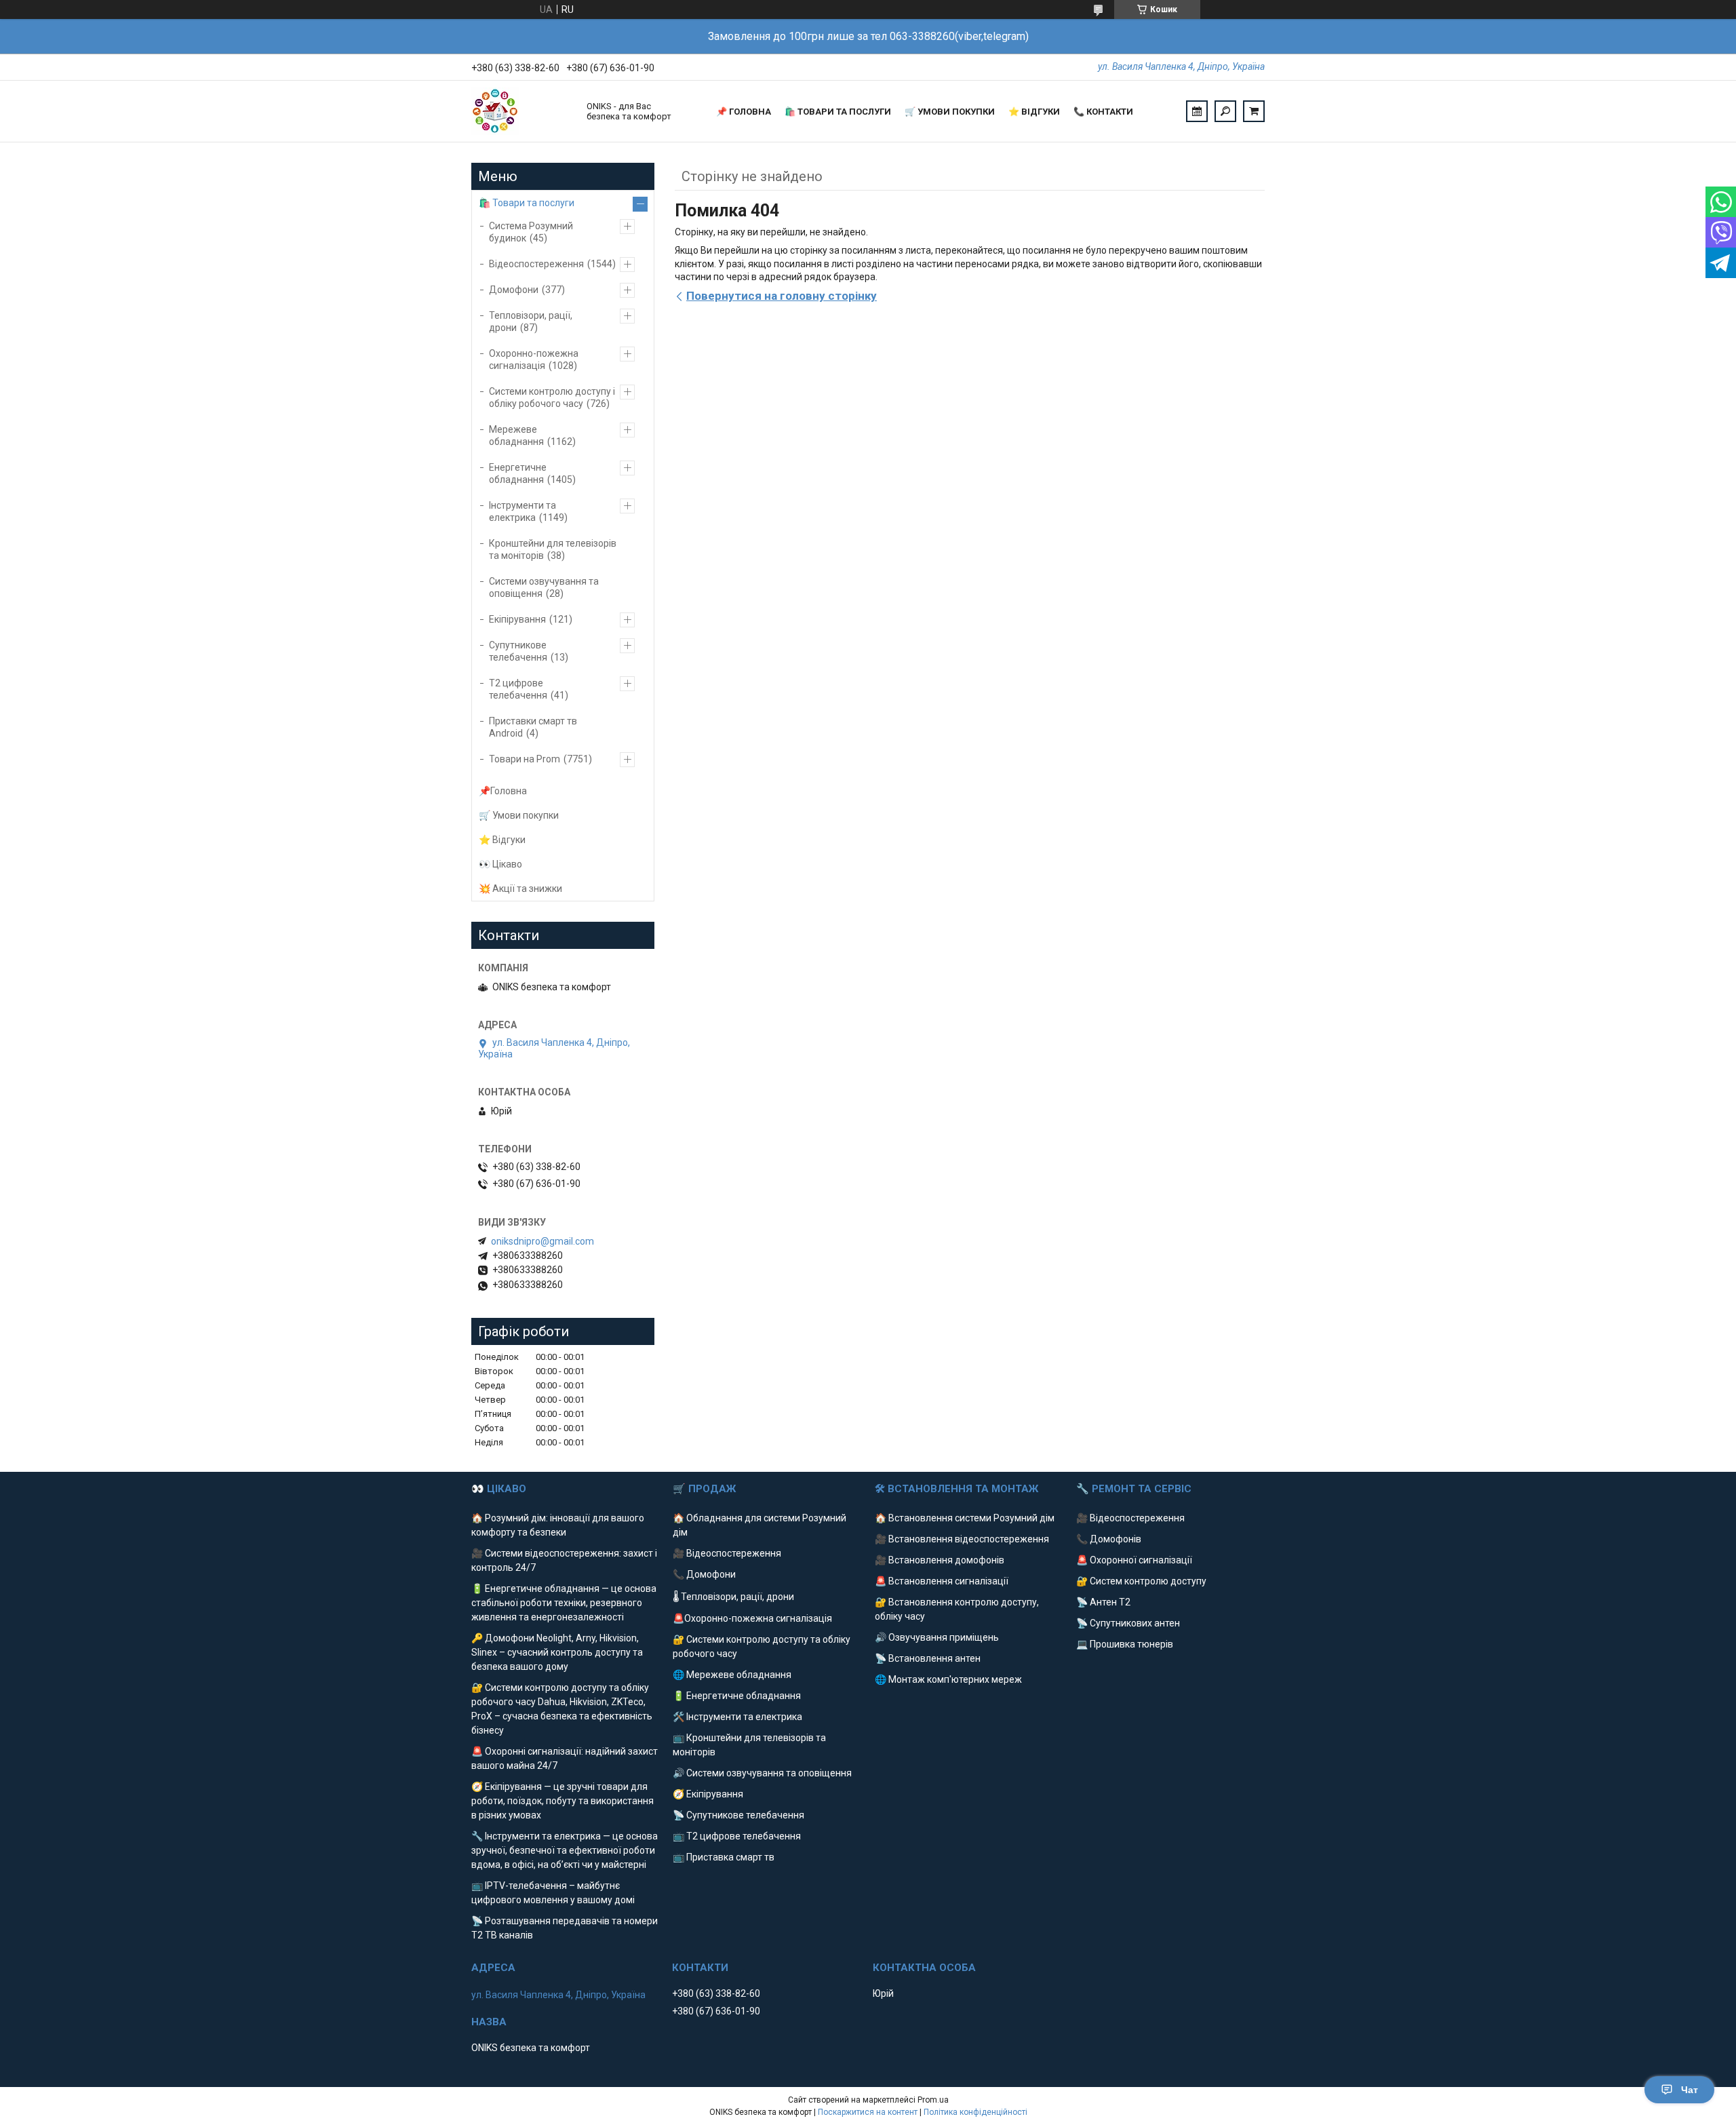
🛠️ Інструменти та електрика (737, 1717)
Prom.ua (933, 2100)
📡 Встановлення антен (928, 1658)
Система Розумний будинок (531, 232)
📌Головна (503, 791)
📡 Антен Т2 (1103, 1602)
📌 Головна (744, 112)
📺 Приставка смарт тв (724, 1857)
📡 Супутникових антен (1128, 1623)
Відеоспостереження (536, 264)
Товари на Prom (525, 759)
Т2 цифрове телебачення (518, 689)
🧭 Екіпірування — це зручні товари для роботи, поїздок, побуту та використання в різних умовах (563, 1801)
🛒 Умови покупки (950, 112)
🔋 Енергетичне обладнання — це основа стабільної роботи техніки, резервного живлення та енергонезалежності (564, 1603)
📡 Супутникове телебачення (738, 1815)
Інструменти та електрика (522, 511)
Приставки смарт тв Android (533, 727)
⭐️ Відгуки (1034, 112)
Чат (1690, 2090)
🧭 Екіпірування (708, 1794)
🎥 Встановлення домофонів (940, 1560)
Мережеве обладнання (516, 435)
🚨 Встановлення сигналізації (942, 1581)
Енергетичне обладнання (518, 473)
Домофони (514, 290)
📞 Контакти (1103, 112)
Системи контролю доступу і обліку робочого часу (552, 397)
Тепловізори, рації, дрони (531, 321)
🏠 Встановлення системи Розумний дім (965, 1518)
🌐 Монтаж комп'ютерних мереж (948, 1679)
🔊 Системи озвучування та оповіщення (762, 1773)
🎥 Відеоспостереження (727, 1553)
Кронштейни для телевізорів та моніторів (553, 549)
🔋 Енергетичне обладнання (737, 1696)
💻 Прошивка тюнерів (1125, 1644)
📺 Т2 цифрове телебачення (737, 1836)
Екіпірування (517, 619)
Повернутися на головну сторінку (782, 296)
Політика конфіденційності (975, 2112)
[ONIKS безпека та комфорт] (522, 111)
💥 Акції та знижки (520, 889)
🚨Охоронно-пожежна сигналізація (752, 1618)
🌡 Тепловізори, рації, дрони (733, 1597)
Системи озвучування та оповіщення (544, 587)
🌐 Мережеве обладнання (732, 1675)
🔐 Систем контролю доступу (1141, 1581)
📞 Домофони (704, 1574)
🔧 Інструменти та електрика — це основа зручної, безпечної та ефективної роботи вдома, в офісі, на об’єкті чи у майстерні (565, 1850)
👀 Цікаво (500, 864)
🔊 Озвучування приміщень (937, 1637)
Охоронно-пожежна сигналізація (534, 359)
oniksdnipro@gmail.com (542, 1241)
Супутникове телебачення (518, 651)
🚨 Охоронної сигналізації (1134, 1560)
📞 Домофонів (1109, 1539)
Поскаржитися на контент (868, 2112)
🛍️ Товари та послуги (838, 112)
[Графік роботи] (1197, 111)
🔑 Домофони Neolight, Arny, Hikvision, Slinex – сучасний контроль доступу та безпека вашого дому (557, 1652)
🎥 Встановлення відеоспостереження (962, 1539)
